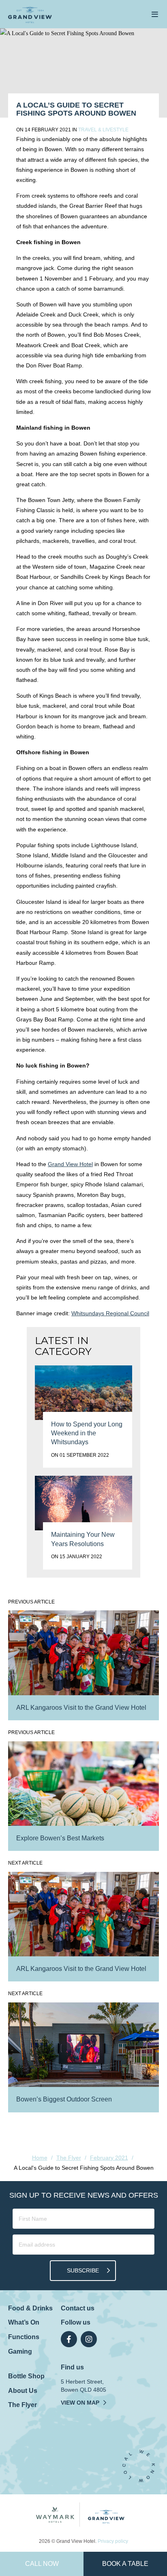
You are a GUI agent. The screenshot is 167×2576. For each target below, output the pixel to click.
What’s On (24, 2322)
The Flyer (69, 2158)
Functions (24, 2337)
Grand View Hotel (70, 1164)
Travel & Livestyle (103, 130)
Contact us (78, 2308)
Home (40, 2158)
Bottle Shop (26, 2376)
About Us (23, 2391)
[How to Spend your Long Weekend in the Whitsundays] (83, 1393)
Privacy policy (113, 2541)
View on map (80, 2403)
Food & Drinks (30, 2308)
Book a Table (125, 2564)
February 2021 (109, 2158)
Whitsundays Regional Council (110, 1313)
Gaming (20, 2351)
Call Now (42, 2564)
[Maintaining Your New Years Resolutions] (83, 1503)
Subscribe (83, 2270)
